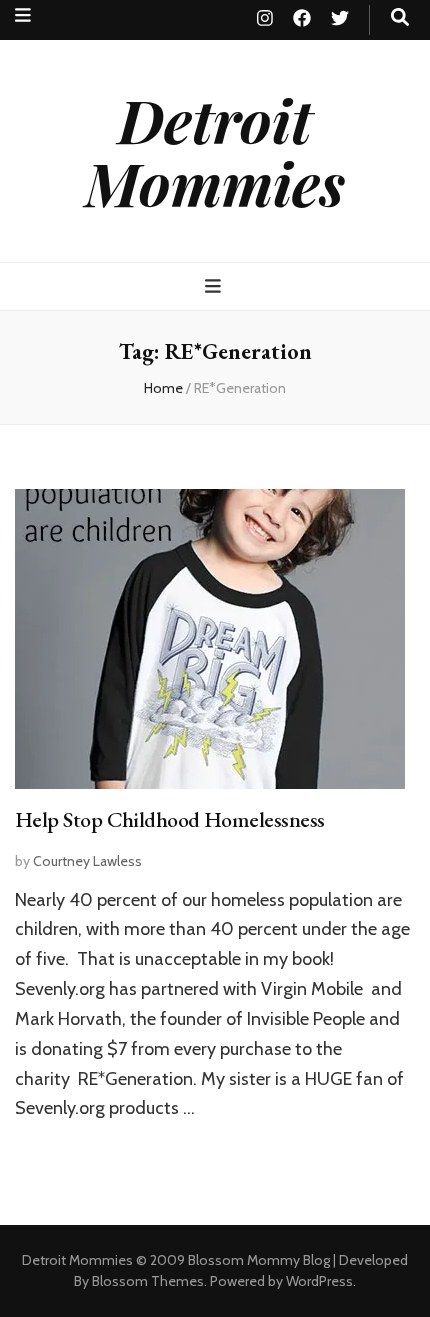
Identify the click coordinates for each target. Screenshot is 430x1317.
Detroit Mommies (215, 150)
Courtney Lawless (87, 861)
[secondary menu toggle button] (23, 15)
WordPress (319, 1281)
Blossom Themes (148, 1281)
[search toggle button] (400, 17)
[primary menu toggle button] (215, 286)
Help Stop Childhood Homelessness (169, 819)
